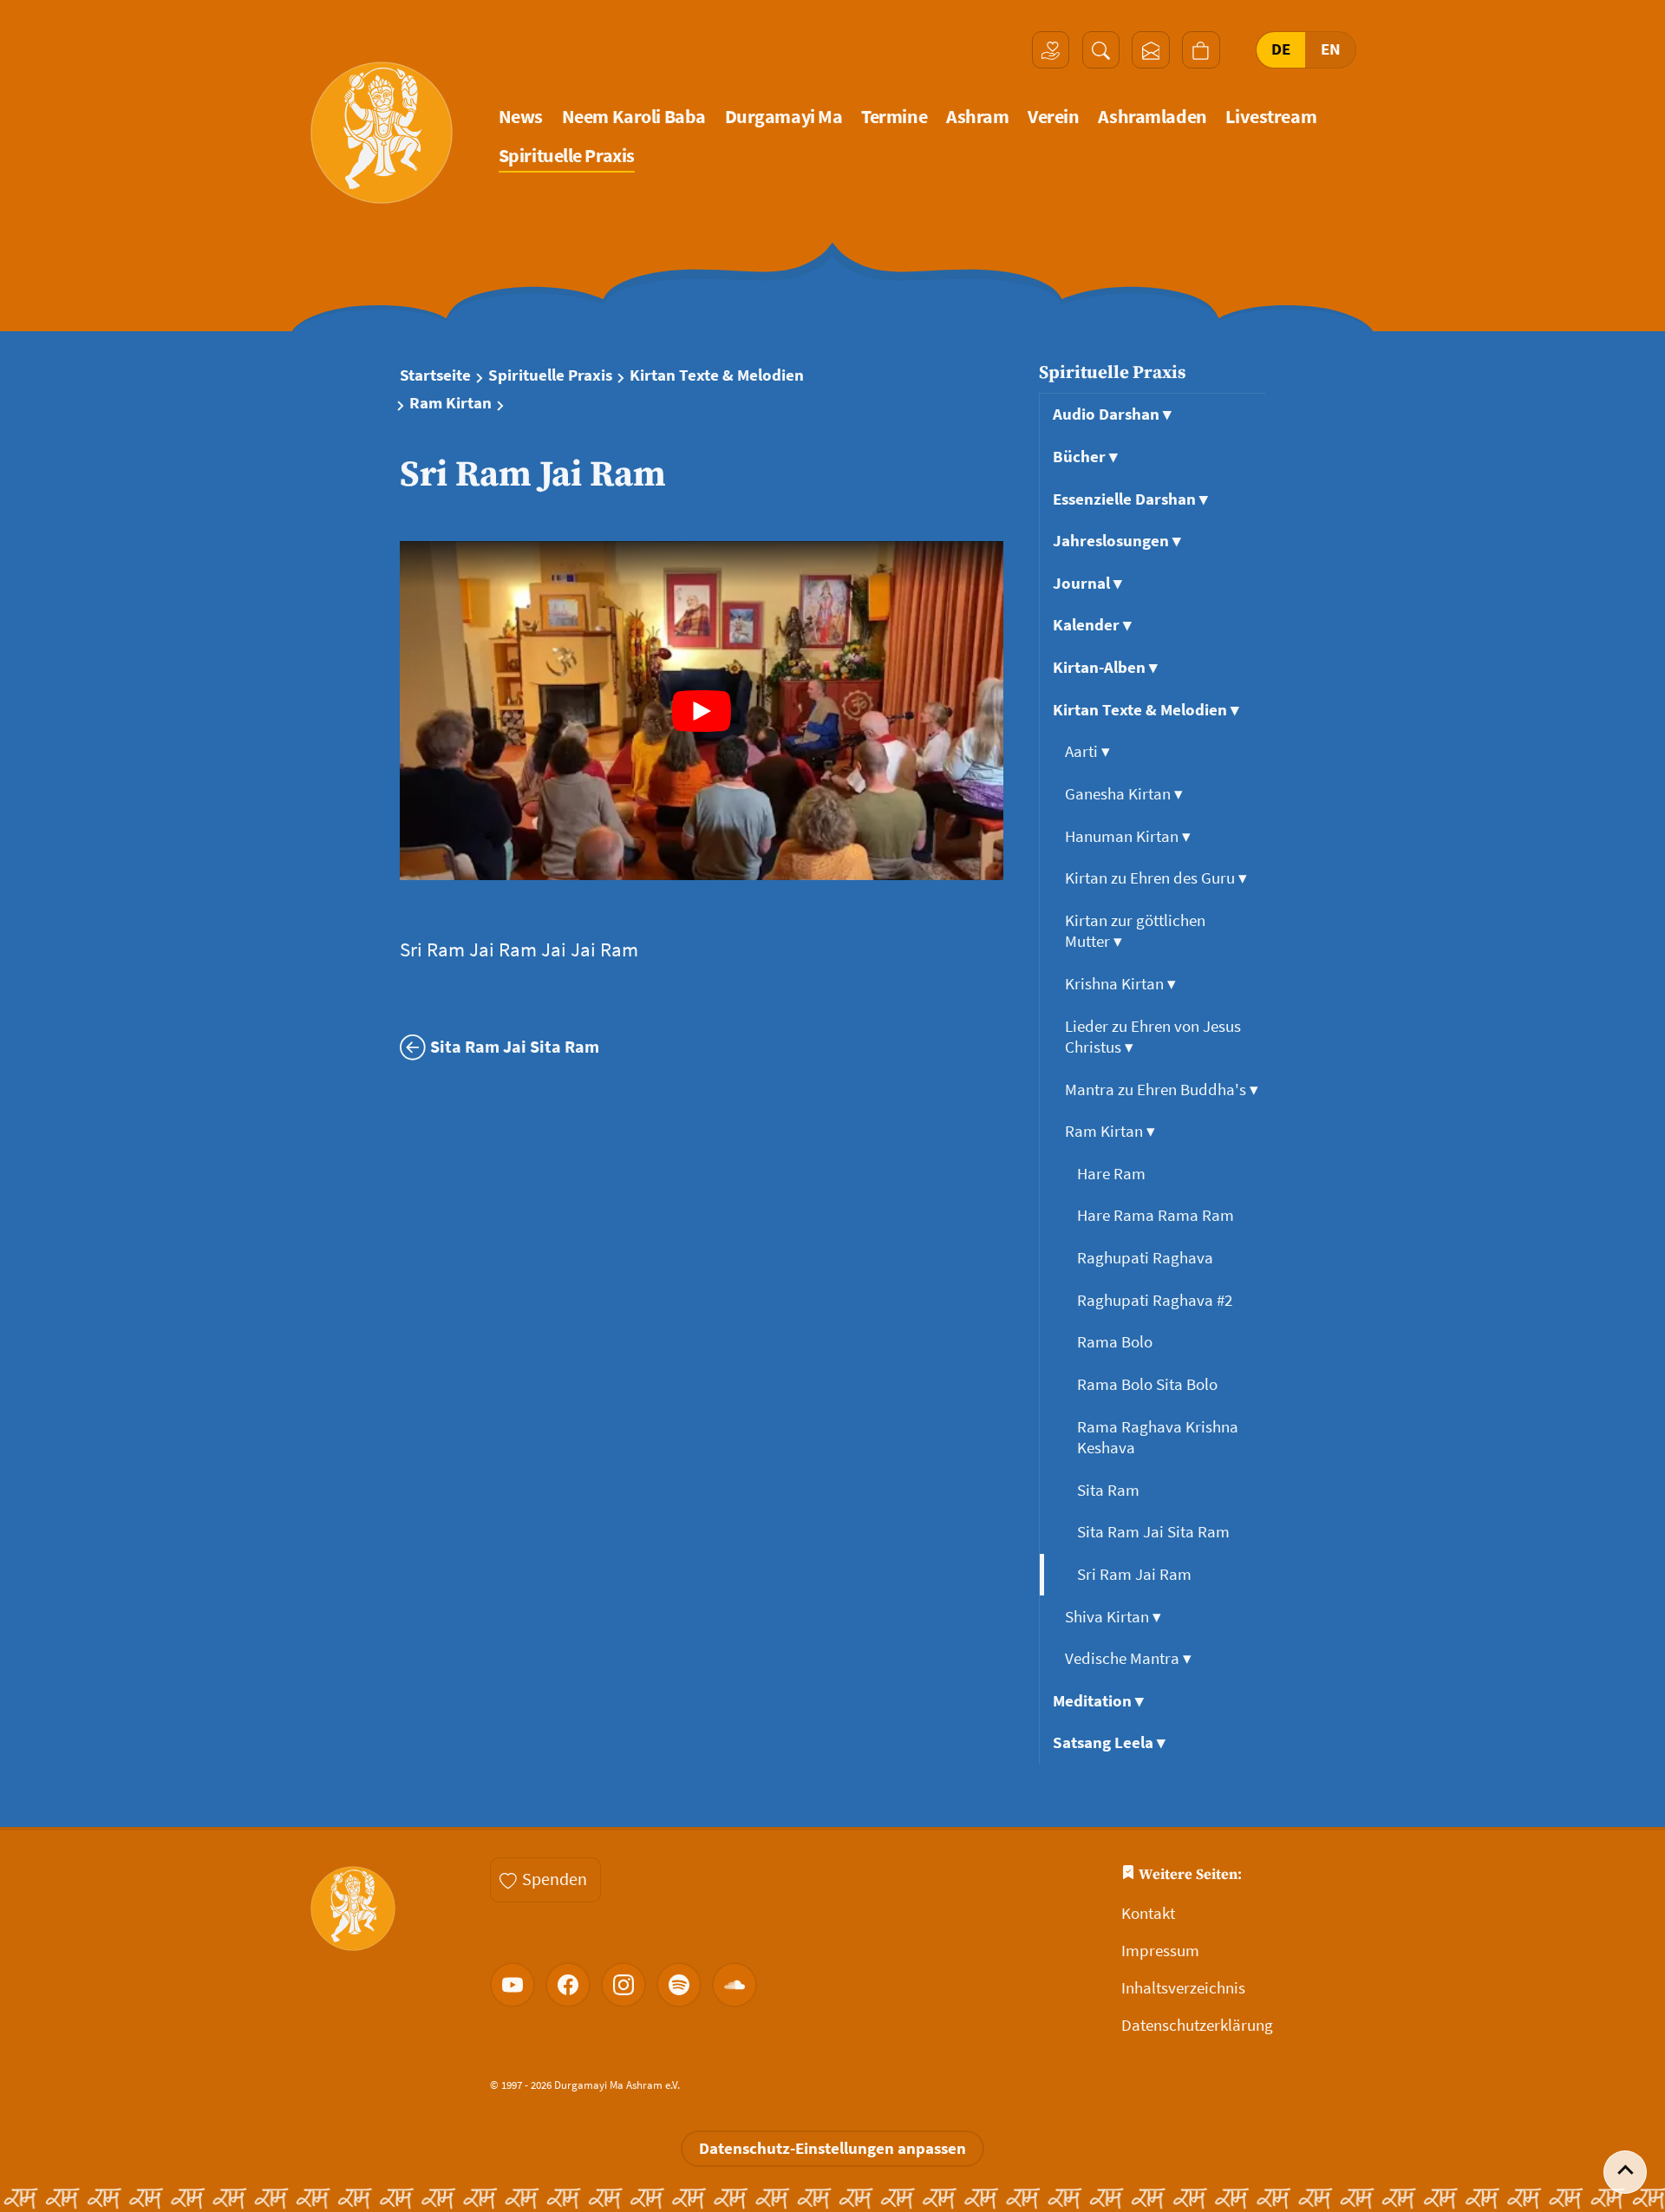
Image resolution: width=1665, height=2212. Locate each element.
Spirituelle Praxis (567, 156)
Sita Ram (1110, 1490)
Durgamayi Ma (784, 117)
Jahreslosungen (1117, 541)
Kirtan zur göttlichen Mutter (1135, 931)
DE (1281, 49)
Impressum (1160, 1951)
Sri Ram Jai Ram (1136, 1574)
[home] (382, 133)
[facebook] (568, 1985)
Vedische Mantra (1128, 1658)
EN (1331, 49)
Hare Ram (1113, 1174)
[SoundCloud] (735, 1985)
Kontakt (1148, 1913)
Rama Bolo (1117, 1342)
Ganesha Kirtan (1124, 794)
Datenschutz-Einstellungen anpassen (832, 2148)
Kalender (1092, 625)
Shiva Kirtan (1113, 1617)
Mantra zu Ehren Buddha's (1162, 1090)
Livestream (1271, 117)
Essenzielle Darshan (1130, 499)
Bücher (1085, 457)
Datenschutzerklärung (1197, 2025)
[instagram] (624, 1985)
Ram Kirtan (451, 403)
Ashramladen (1152, 117)
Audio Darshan (1112, 414)
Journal (1087, 583)
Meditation (1098, 1701)
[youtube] (513, 1985)
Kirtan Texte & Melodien (717, 375)
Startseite (435, 375)
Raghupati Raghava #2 (1156, 1300)
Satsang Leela (1109, 1742)
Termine (894, 117)
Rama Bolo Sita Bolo (1149, 1384)
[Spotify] (679, 1985)
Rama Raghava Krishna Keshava (1158, 1437)
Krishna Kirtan (1120, 984)
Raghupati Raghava (1147, 1258)
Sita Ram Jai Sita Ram (1155, 1532)
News (521, 117)
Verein (1053, 117)
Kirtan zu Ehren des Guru (1156, 878)
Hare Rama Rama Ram (1157, 1215)
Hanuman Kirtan (1128, 836)
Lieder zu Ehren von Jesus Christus (1153, 1037)
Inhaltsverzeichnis (1183, 1988)
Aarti (1087, 751)
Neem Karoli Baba (634, 117)
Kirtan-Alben (1105, 667)
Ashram (977, 117)
